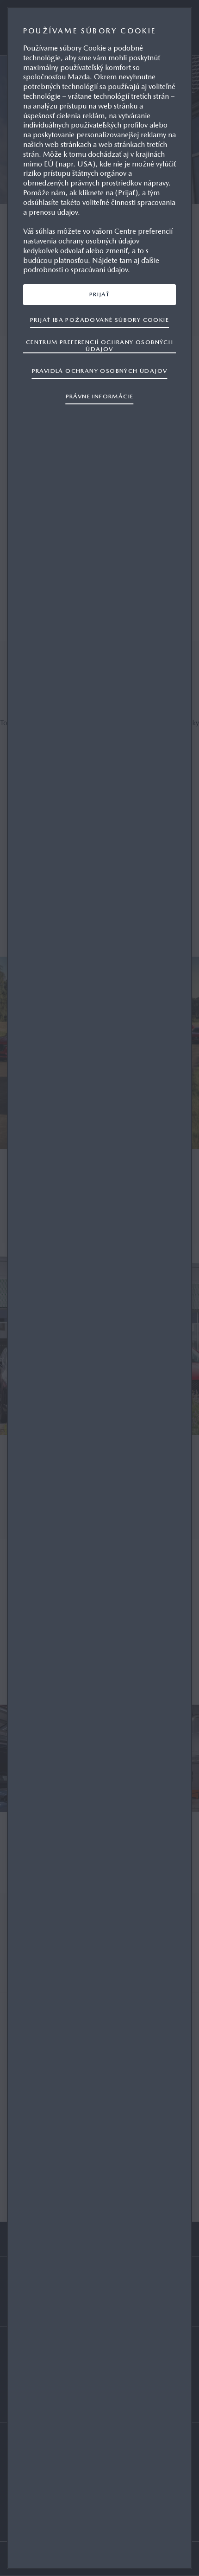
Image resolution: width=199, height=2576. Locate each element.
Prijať (99, 294)
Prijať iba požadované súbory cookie (99, 320)
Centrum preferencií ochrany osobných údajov (99, 345)
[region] (99, 1288)
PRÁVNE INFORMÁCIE (100, 396)
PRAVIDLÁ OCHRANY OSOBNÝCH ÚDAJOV (100, 371)
